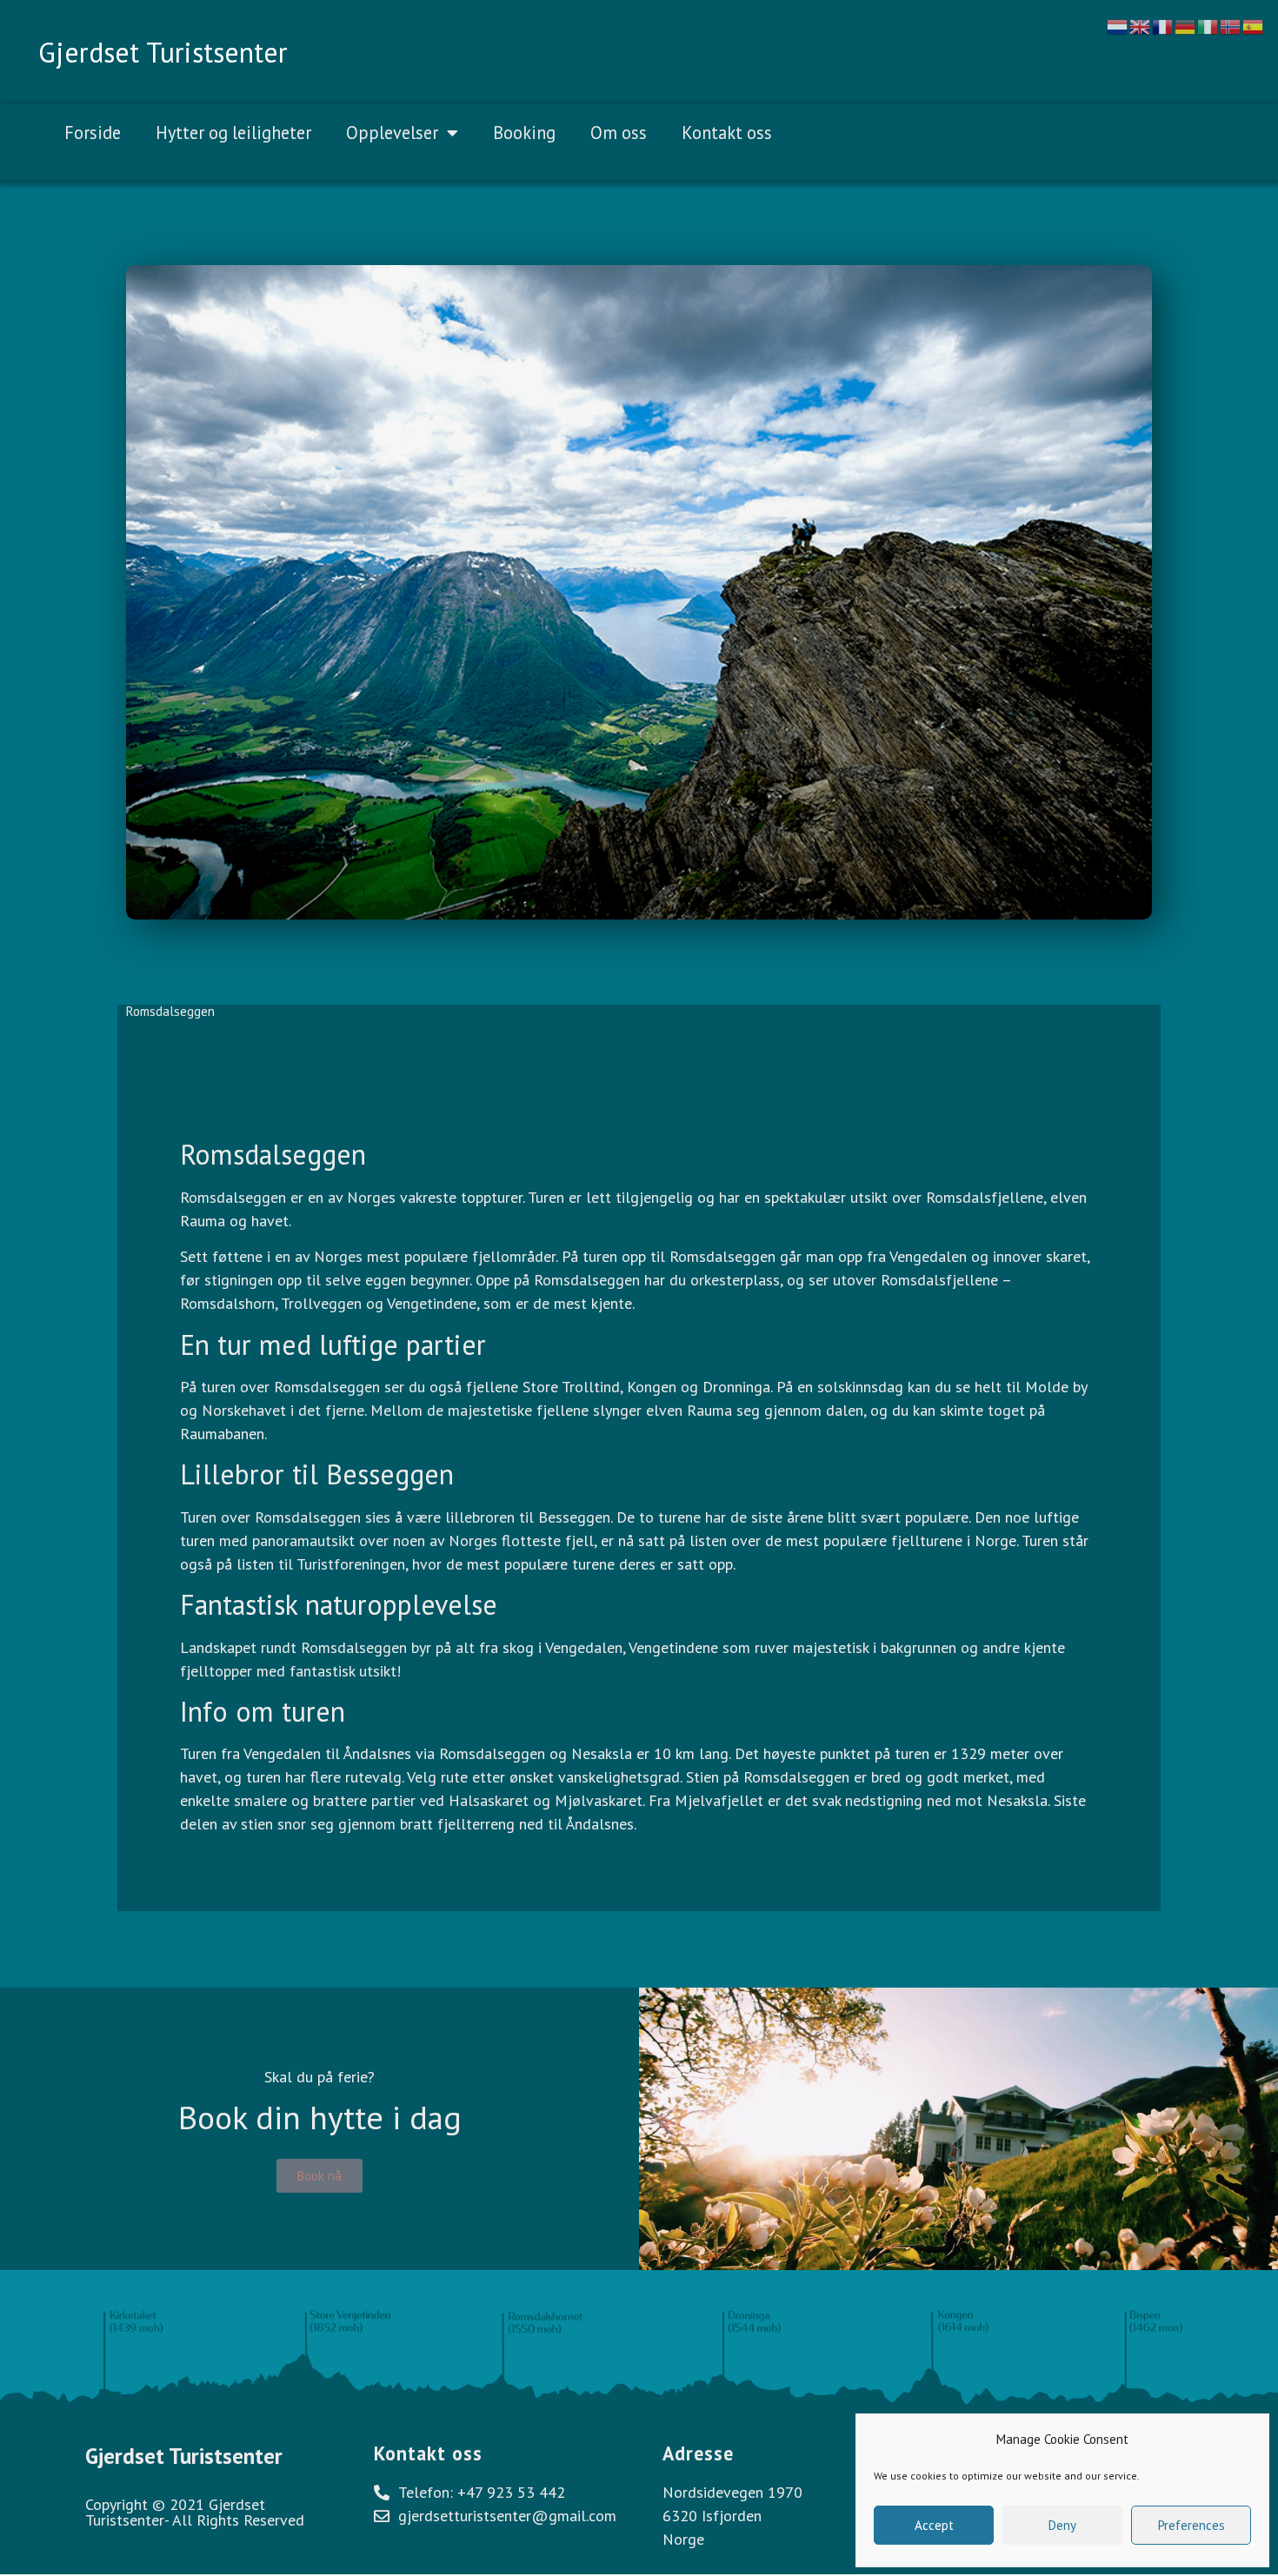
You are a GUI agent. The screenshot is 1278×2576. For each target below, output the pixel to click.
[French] (1163, 25)
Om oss (619, 133)
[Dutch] (1118, 25)
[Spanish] (1254, 25)
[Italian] (1208, 25)
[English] (1141, 25)
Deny (1062, 2525)
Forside (93, 133)
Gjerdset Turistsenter (163, 52)
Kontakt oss (727, 133)
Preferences (1191, 2525)
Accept (934, 2525)
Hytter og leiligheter (233, 133)
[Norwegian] (1231, 25)
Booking (524, 133)
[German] (1186, 25)
